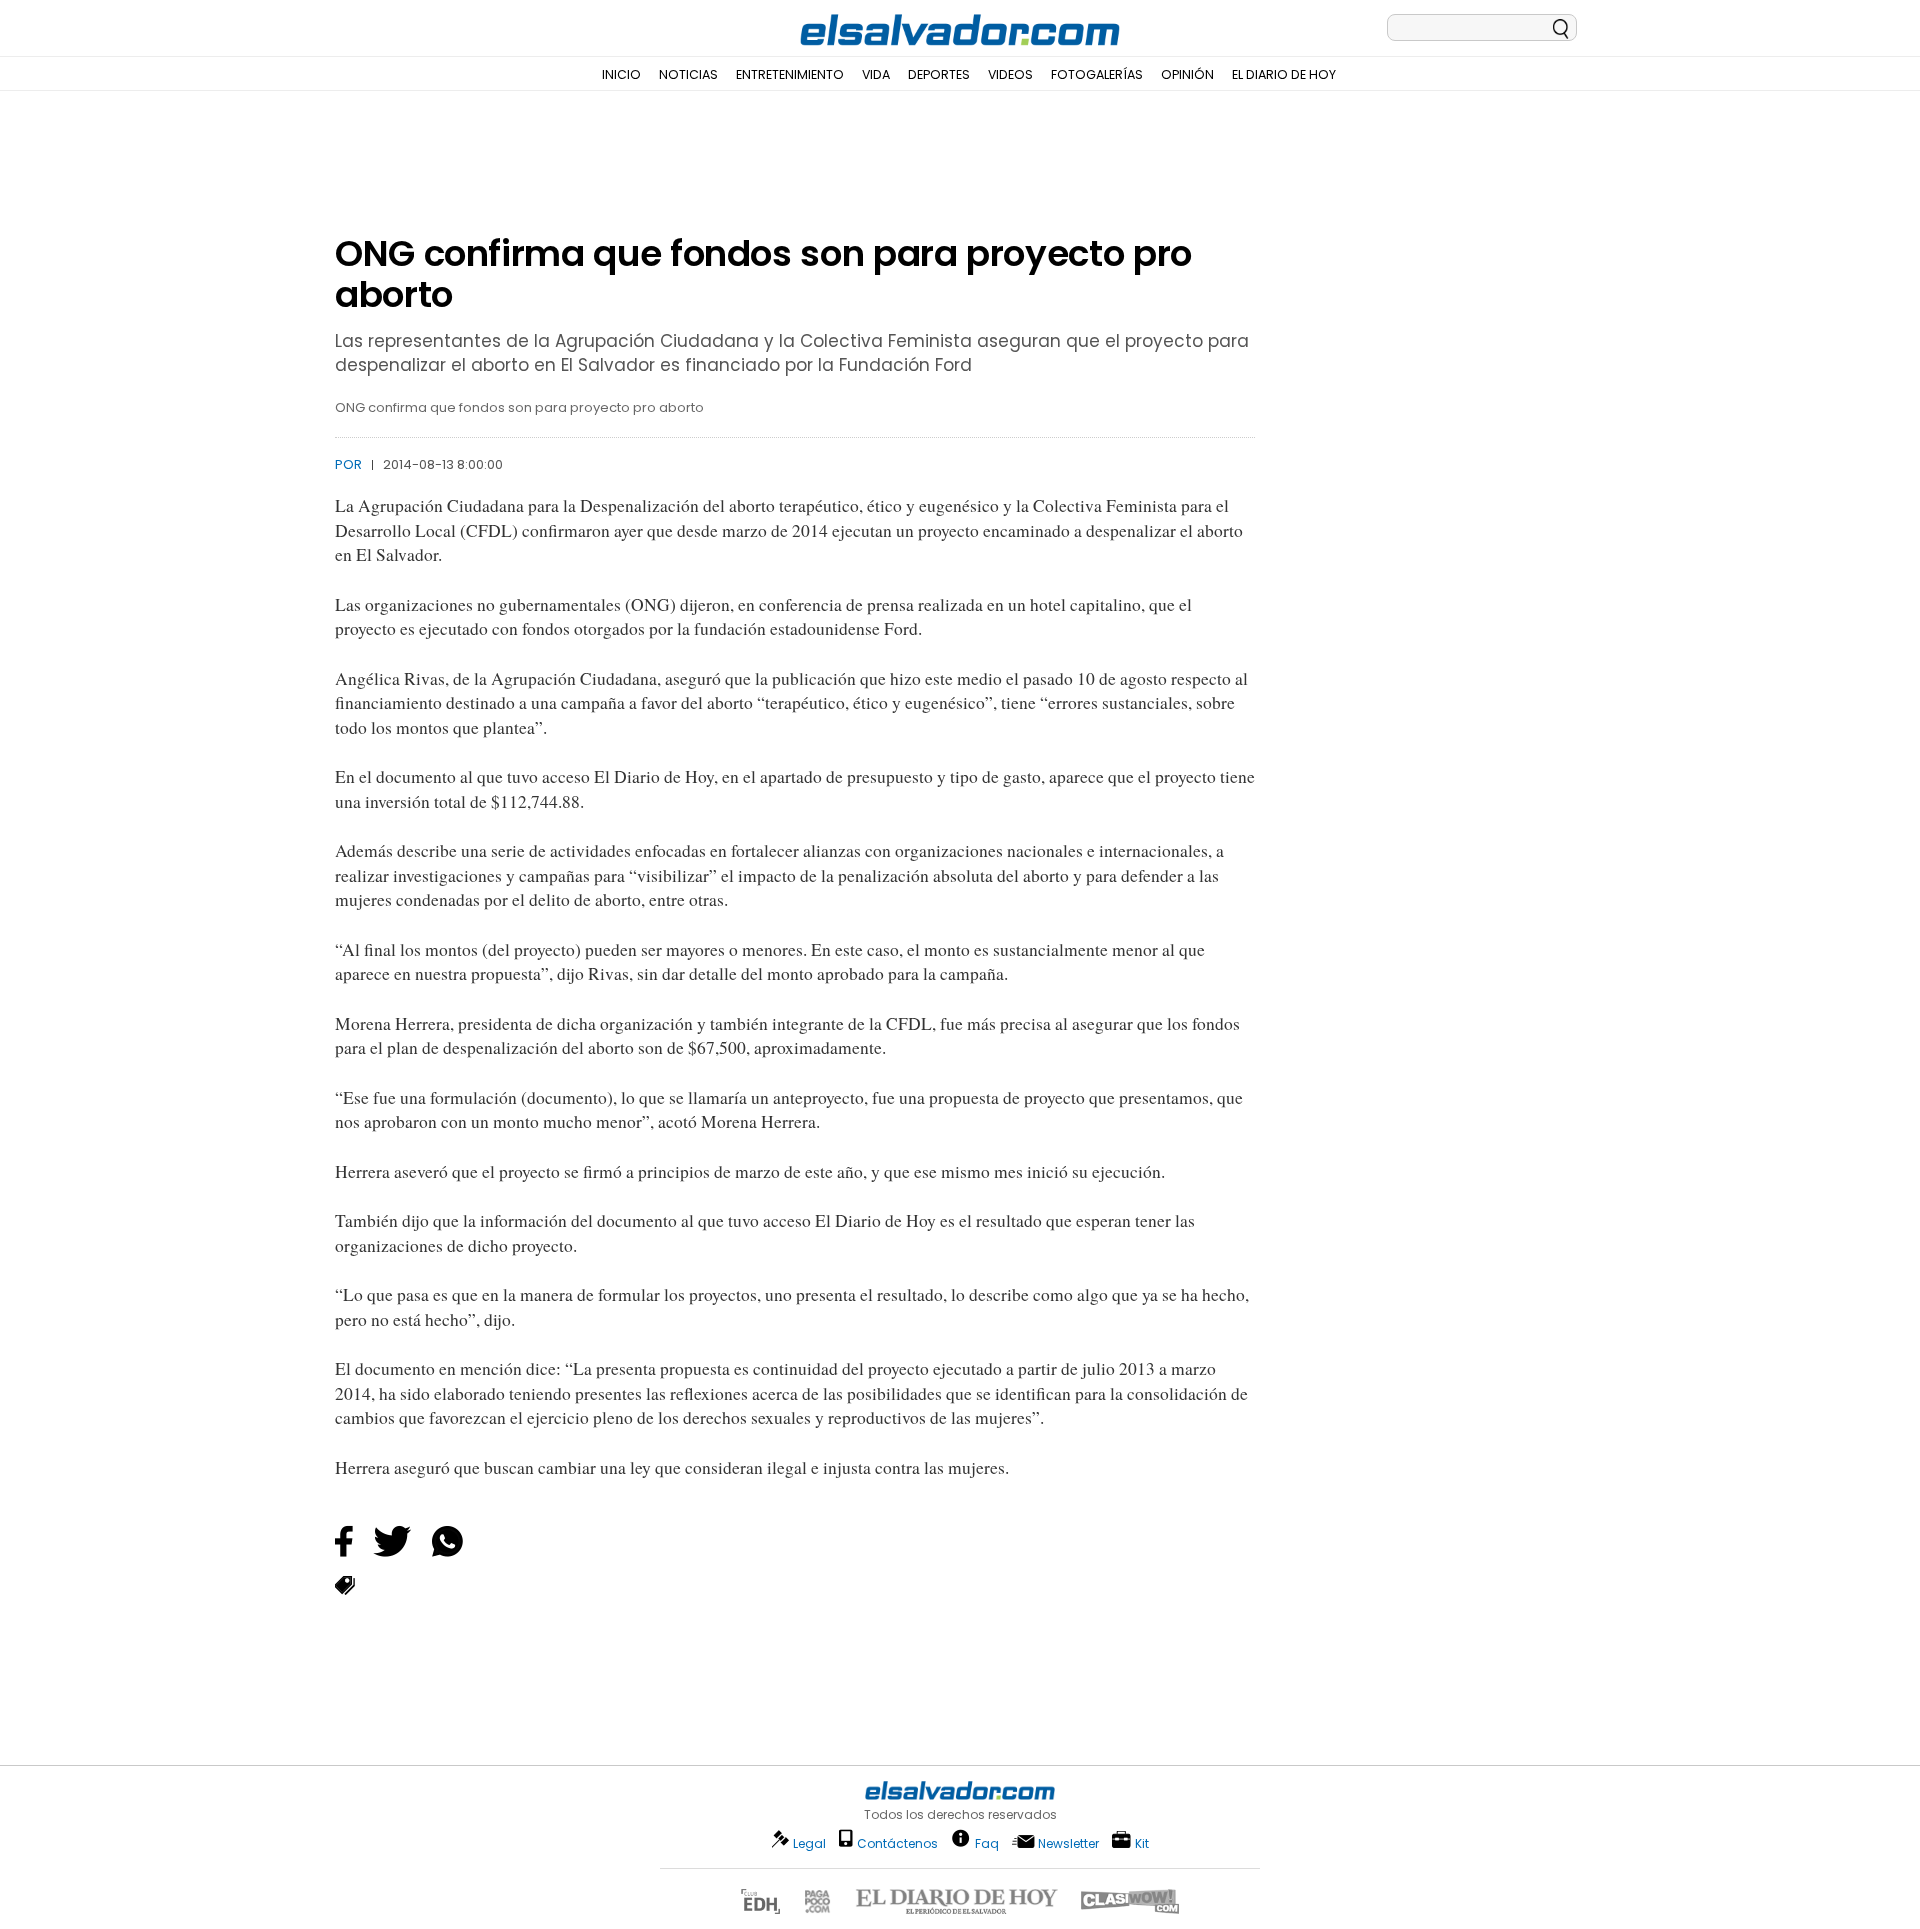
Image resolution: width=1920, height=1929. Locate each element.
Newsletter (1068, 1843)
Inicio (621, 74)
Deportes (939, 74)
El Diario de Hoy (1284, 74)
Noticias (688, 74)
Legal (809, 1843)
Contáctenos (897, 1843)
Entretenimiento (790, 74)
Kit (1142, 1842)
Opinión (1187, 74)
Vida (876, 74)
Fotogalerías (1097, 74)
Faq (987, 1842)
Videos (1010, 74)
